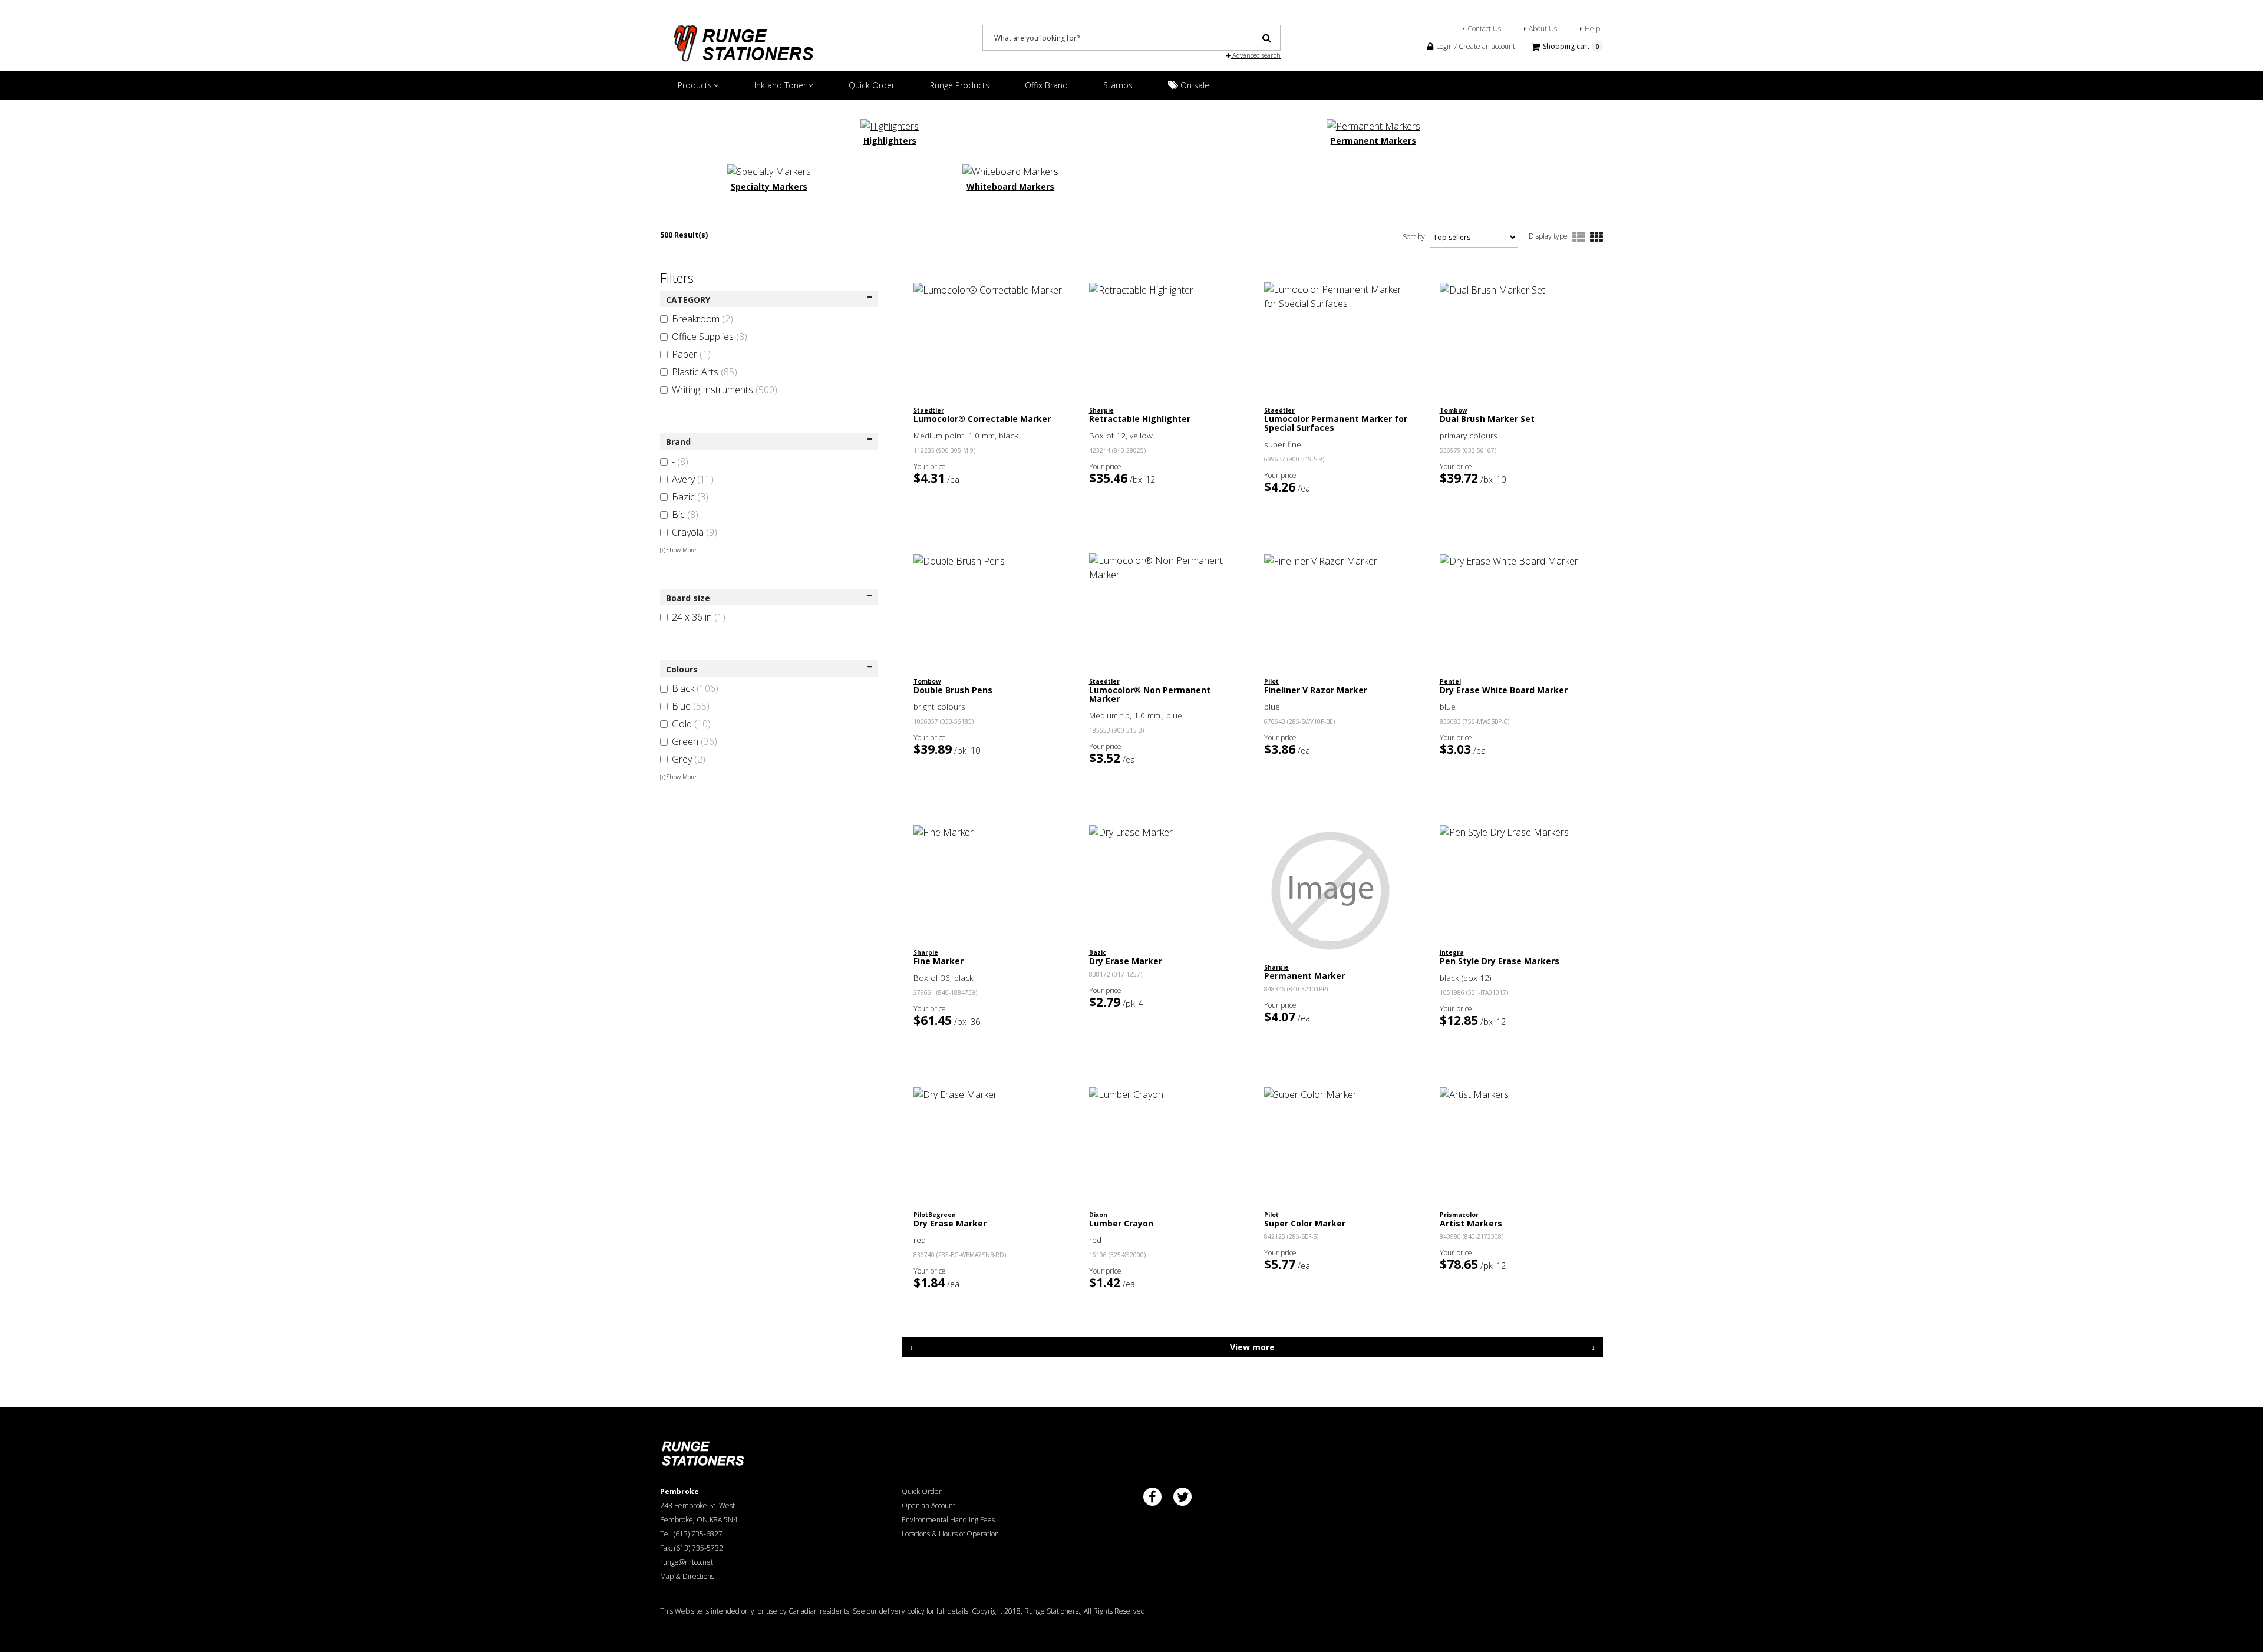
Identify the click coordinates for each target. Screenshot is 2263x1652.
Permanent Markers (1373, 141)
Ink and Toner (781, 85)
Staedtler (929, 410)
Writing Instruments (725, 390)
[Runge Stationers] (743, 39)
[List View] (1579, 238)
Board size (688, 598)
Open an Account (928, 1506)
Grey (689, 759)
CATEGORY (688, 300)
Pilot (1271, 681)
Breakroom (702, 319)
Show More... (680, 550)
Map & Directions (687, 1576)
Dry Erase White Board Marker (1504, 690)
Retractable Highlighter (1140, 419)
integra (1452, 952)
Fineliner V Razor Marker (1316, 690)
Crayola (695, 532)
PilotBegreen (935, 1215)
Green (695, 741)
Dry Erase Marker (1126, 961)
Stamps (1118, 85)
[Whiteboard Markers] (1010, 170)
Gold (691, 724)
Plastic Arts (705, 372)
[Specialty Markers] (769, 170)
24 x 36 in (699, 617)
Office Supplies (710, 337)
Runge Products (960, 85)
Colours (682, 669)
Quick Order (872, 85)
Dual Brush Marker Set (1487, 419)
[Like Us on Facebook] (1152, 1497)
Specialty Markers (769, 187)
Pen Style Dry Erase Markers (1500, 961)
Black (695, 688)
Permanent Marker (1304, 976)
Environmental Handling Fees (948, 1520)
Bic (685, 515)
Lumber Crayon (1121, 1223)
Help (1592, 29)
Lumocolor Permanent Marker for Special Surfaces (1336, 423)
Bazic (690, 497)
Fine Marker (938, 961)
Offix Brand (1046, 85)
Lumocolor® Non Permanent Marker (1150, 694)
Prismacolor (1459, 1215)
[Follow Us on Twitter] (1182, 1497)
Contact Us (1484, 29)
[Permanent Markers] (1373, 125)
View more (1252, 1347)
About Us (1543, 29)
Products (696, 85)
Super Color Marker (1305, 1223)
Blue (691, 706)
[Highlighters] (890, 125)
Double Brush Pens (953, 690)
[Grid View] (1596, 238)
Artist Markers (1471, 1223)
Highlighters (890, 141)
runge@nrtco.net (687, 1562)
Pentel (1450, 681)
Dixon (1098, 1215)
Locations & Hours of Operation (950, 1534)
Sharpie (1101, 410)
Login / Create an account (1475, 46)
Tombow (1454, 410)
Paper (691, 354)
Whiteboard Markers (1010, 187)
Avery (693, 479)
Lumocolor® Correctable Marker (982, 419)
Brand (678, 442)
